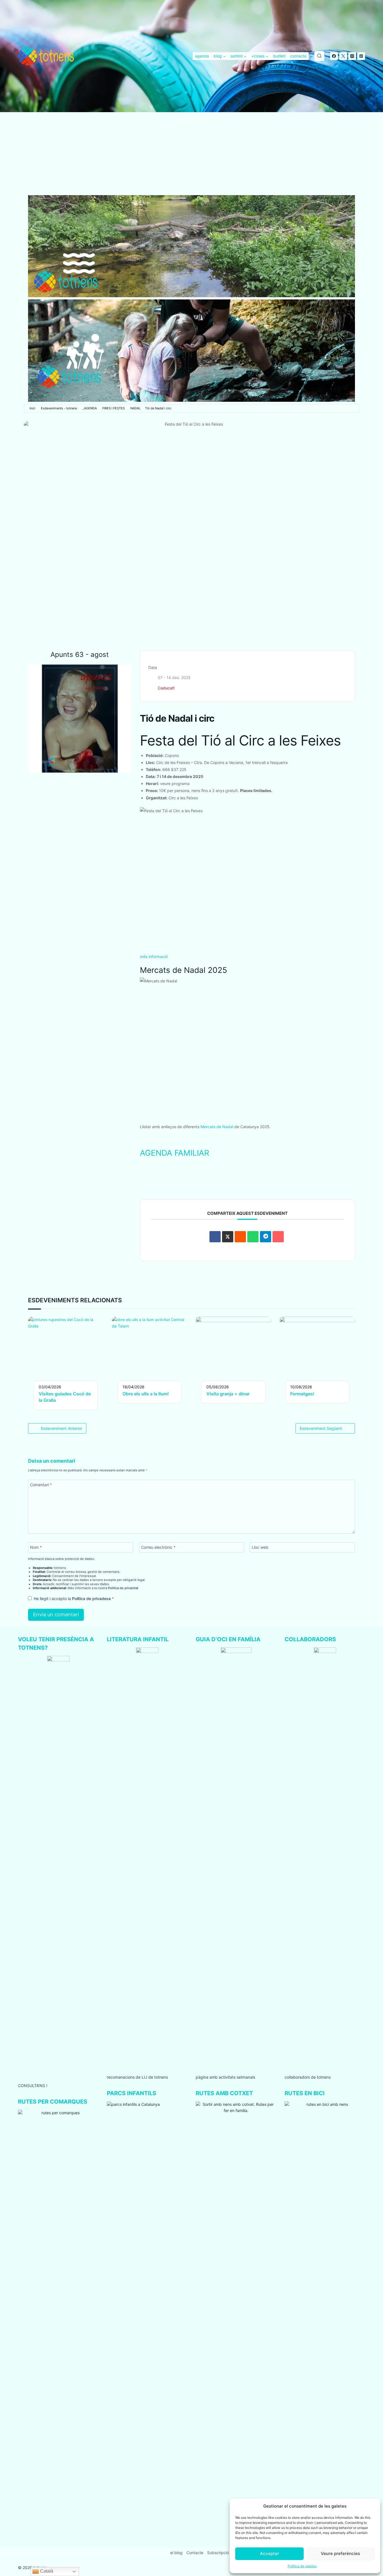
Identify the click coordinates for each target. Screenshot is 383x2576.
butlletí (279, 56)
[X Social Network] (228, 1237)
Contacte (195, 2553)
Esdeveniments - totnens (59, 408)
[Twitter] (343, 56)
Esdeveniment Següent (321, 1428)
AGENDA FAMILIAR (175, 1153)
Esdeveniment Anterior (62, 1428)
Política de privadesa (92, 1599)
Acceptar (269, 2553)
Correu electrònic (158, 1547)
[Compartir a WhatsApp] (253, 1237)
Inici (32, 408)
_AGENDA (90, 408)
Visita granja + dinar (228, 1394)
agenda (202, 56)
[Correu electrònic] (278, 1237)
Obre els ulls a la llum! (146, 1394)
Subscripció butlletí (225, 2553)
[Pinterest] (361, 56)
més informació (154, 956)
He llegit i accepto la (74, 1599)
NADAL (135, 408)
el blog (176, 2553)
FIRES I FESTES (114, 408)
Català (46, 2571)
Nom (36, 1547)
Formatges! (302, 1394)
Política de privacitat (123, 1588)
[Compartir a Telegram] (266, 1237)
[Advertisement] (191, 154)
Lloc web (260, 1547)
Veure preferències (340, 2553)
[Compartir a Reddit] (240, 1237)
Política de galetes (302, 2566)
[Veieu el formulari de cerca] (319, 56)
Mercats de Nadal (217, 1127)
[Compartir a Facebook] (215, 1237)
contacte (298, 56)
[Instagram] (352, 56)
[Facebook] (334, 56)
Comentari (41, 1485)
